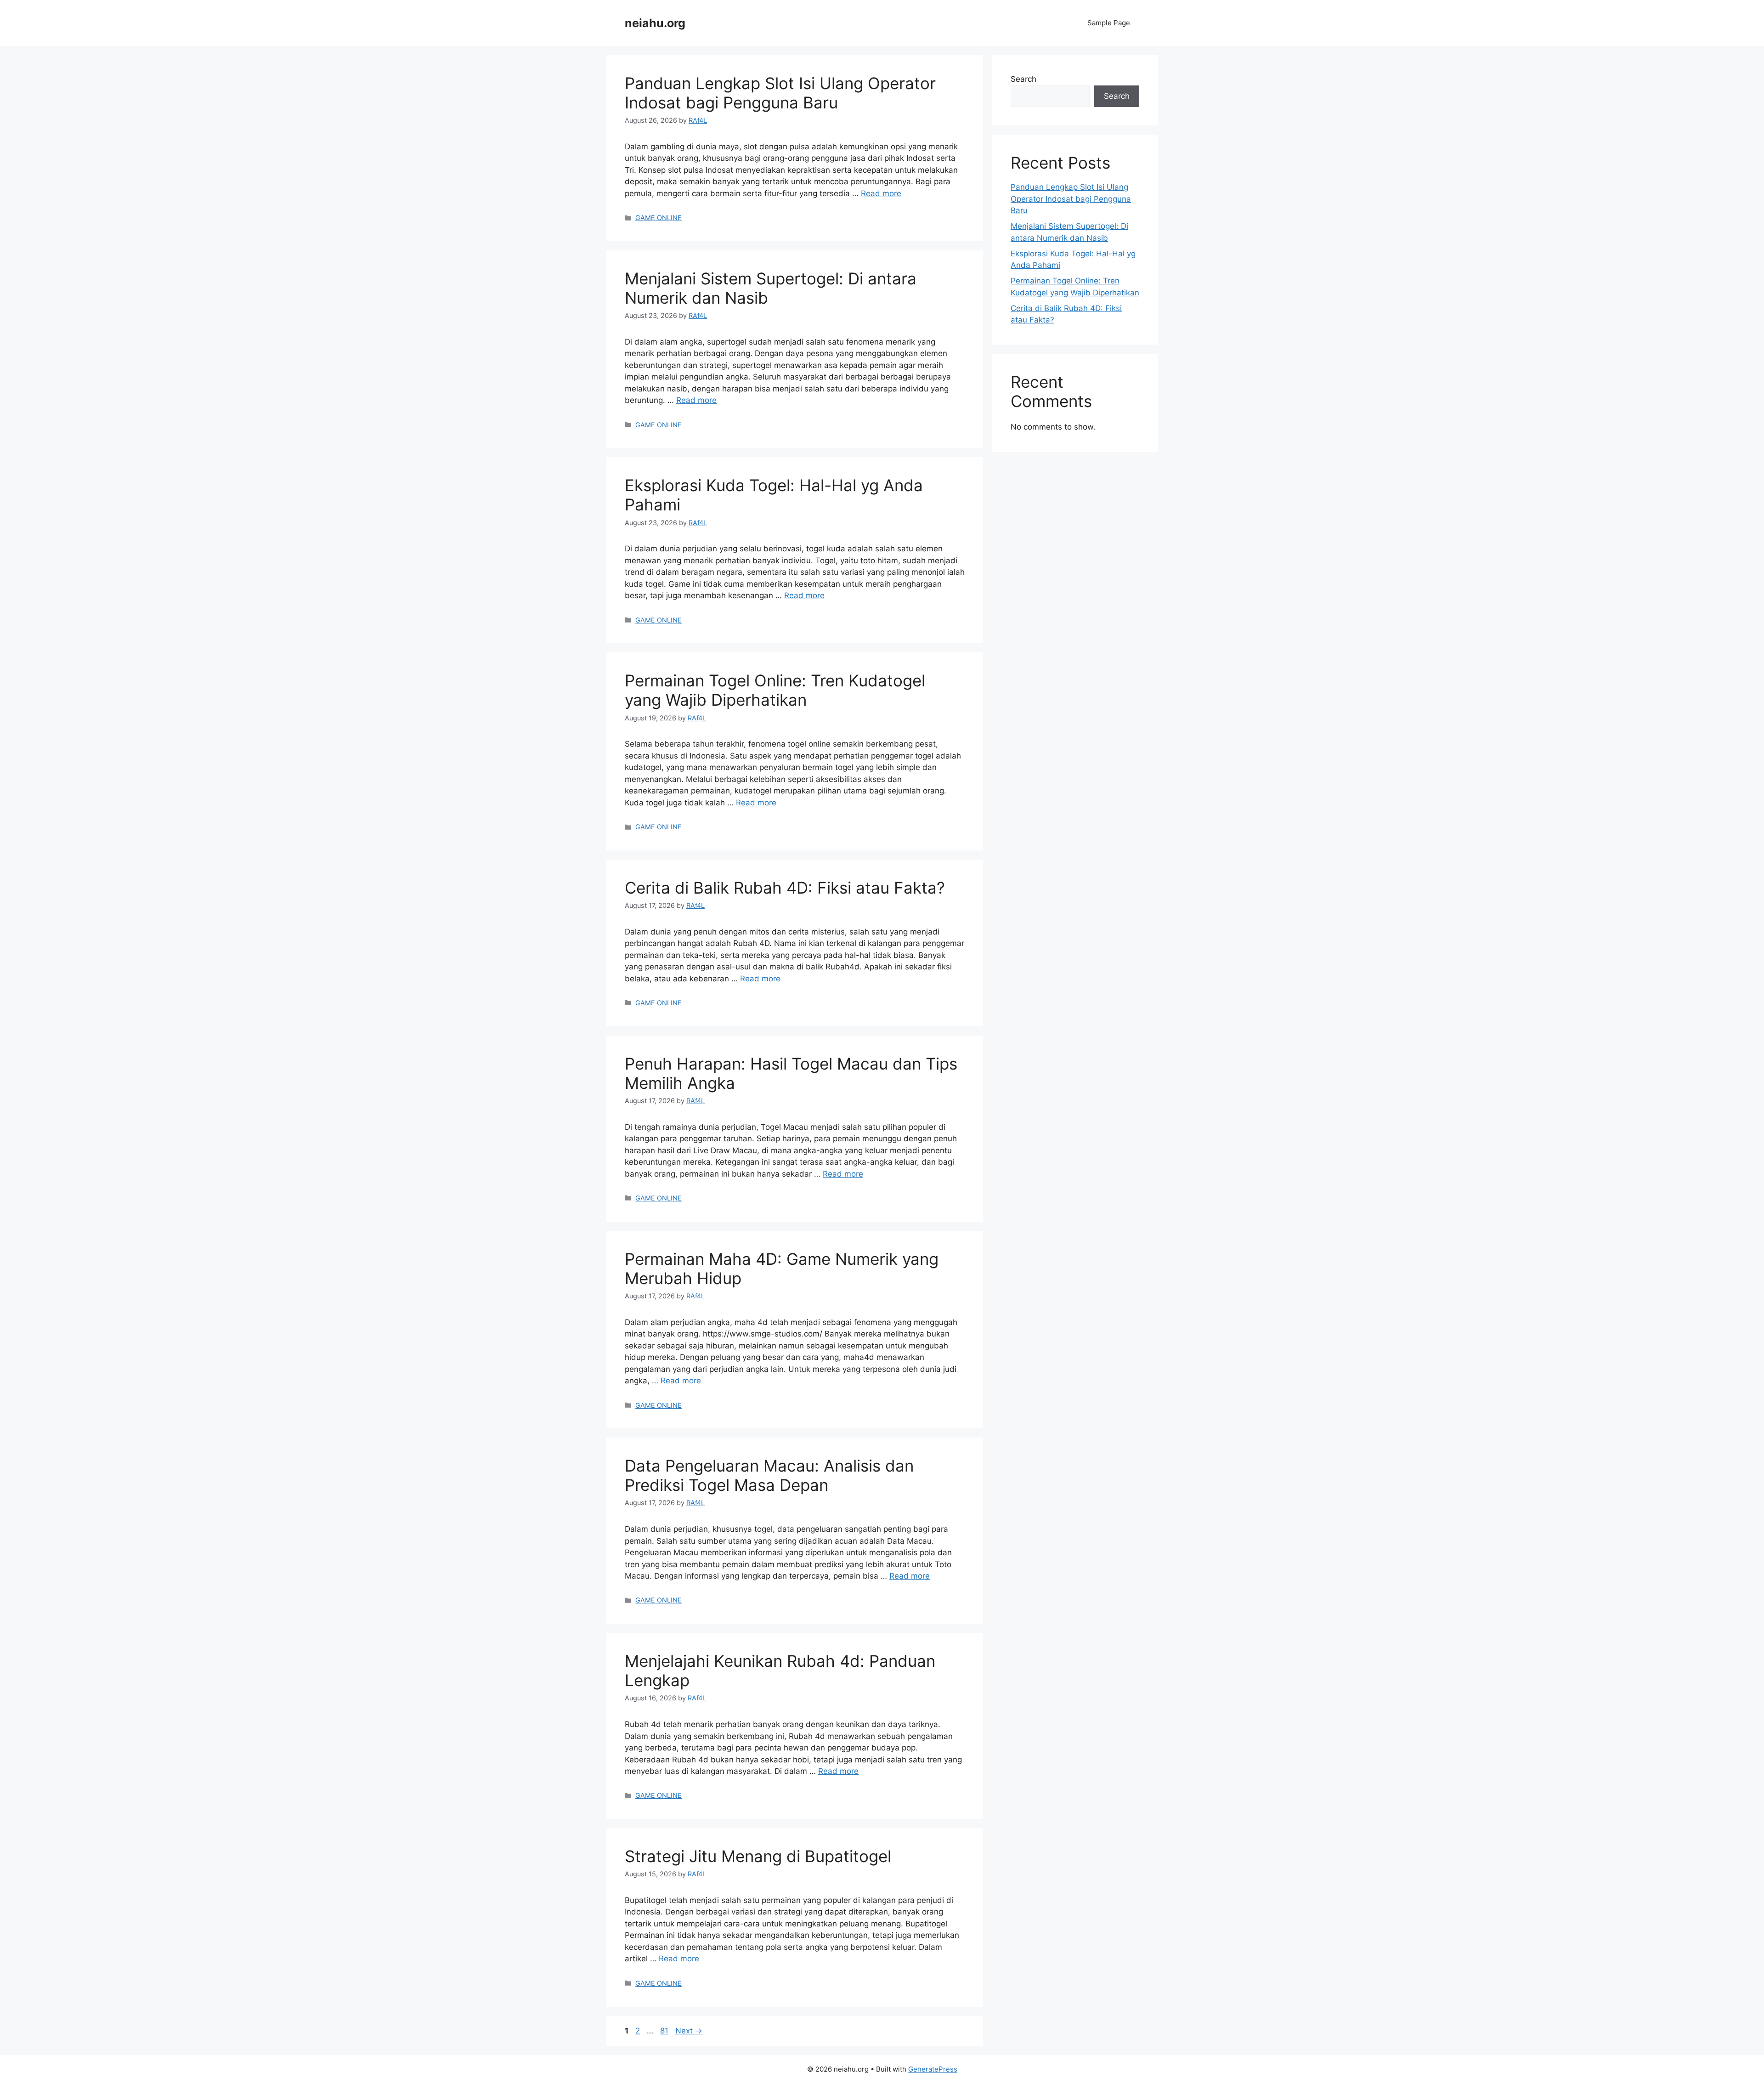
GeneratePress (933, 2069)
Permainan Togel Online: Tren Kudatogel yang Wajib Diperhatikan (775, 690)
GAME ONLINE (659, 218)
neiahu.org (655, 23)
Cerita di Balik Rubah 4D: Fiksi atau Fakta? (785, 888)
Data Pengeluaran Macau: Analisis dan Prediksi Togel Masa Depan (769, 1475)
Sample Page (1109, 23)
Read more (881, 193)
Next (689, 2031)
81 (665, 2031)
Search (1023, 79)
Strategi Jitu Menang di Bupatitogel (758, 1856)
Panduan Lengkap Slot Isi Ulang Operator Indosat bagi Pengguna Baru (780, 93)
